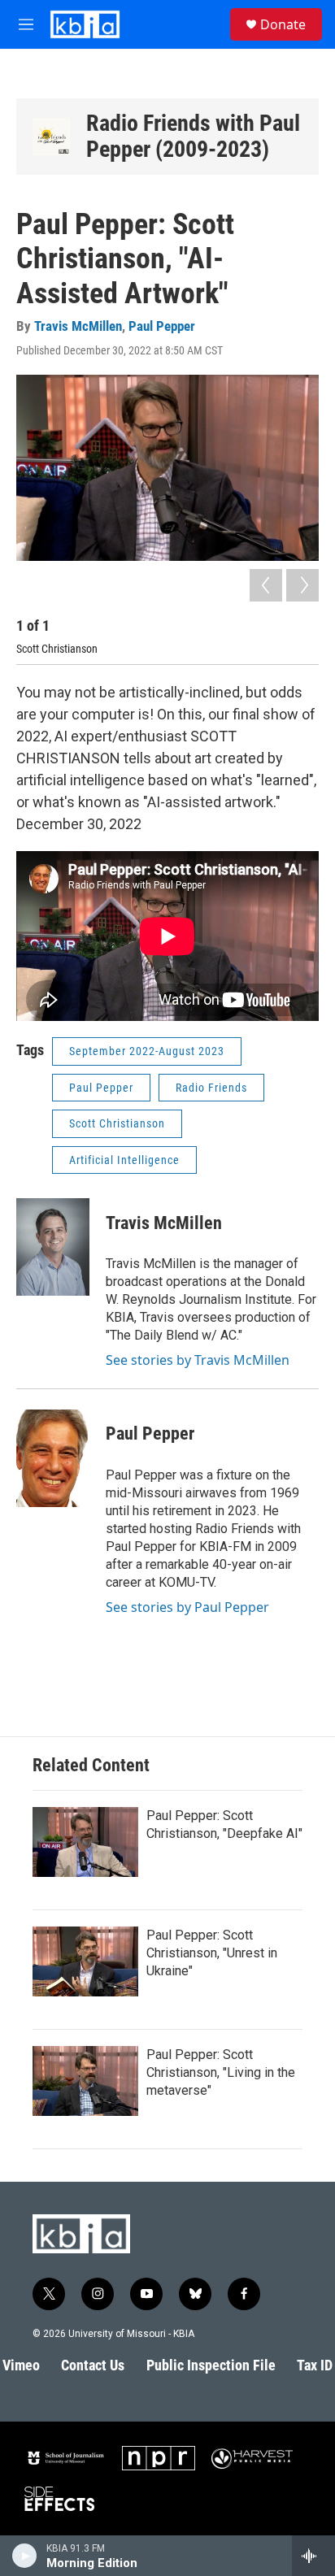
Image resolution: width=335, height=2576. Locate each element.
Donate (283, 24)
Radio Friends (211, 1088)
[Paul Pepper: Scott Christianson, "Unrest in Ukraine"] (85, 1961)
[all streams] (313, 2556)
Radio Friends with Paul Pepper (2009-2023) (193, 136)
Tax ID (315, 2365)
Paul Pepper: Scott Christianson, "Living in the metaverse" (221, 2072)
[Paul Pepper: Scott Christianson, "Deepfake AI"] (85, 1842)
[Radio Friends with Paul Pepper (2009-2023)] (51, 137)
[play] (25, 2556)
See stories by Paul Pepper (187, 1607)
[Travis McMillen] (53, 1247)
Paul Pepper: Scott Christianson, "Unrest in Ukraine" (212, 1953)
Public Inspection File (211, 2365)
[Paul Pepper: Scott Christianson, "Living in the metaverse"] (85, 2081)
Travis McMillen (78, 326)
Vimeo (21, 2365)
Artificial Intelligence (124, 1160)
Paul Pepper (162, 326)
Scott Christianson (117, 1123)
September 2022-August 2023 (147, 1051)
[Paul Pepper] (53, 1458)
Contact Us (93, 2365)
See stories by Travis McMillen (198, 1360)
